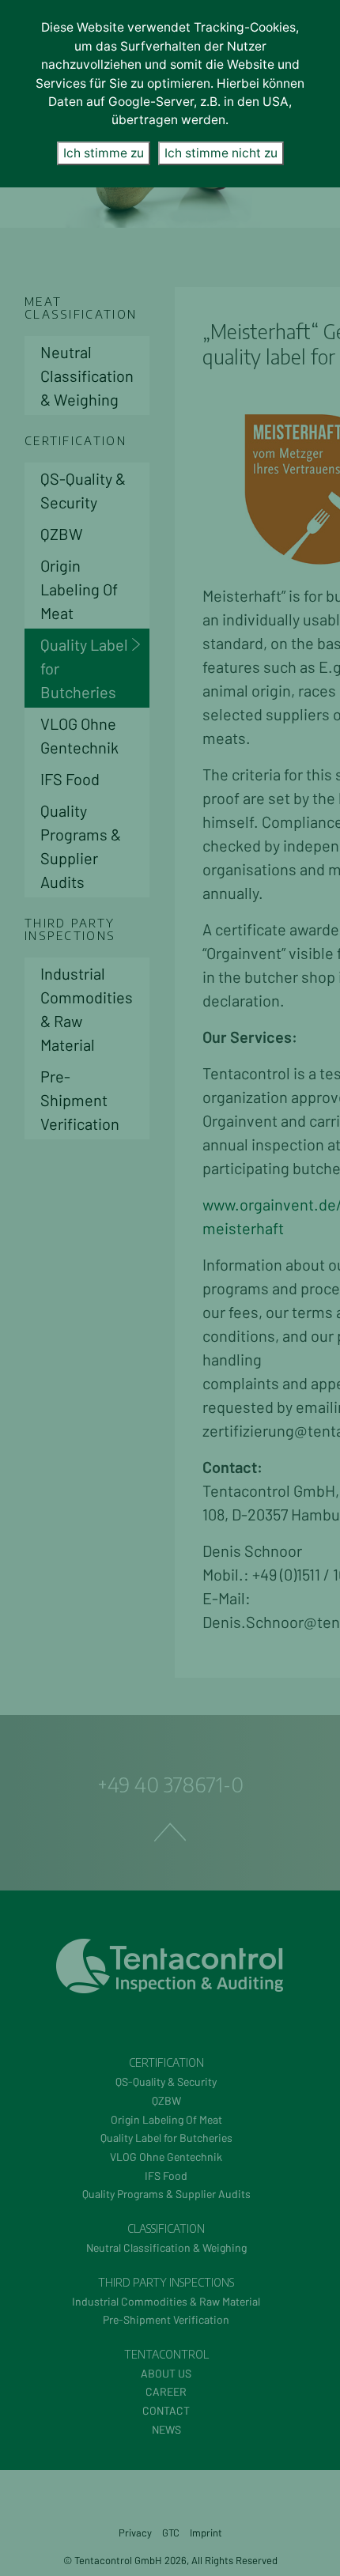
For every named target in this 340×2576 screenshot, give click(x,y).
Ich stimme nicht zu (221, 153)
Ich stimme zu (104, 153)
